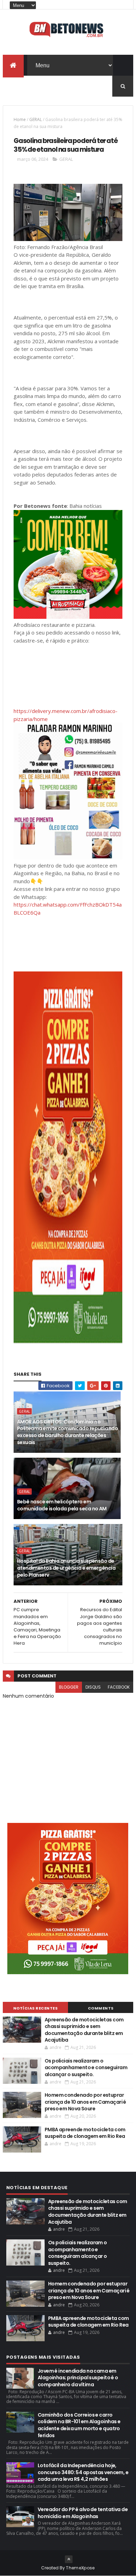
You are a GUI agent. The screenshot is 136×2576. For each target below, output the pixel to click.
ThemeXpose (80, 2568)
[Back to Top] (69, 2559)
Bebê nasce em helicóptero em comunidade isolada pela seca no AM (62, 1505)
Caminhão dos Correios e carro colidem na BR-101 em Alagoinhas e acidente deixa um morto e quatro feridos (79, 2425)
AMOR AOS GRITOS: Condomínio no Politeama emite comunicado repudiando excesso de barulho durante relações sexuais (67, 1432)
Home (20, 119)
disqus (93, 1687)
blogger (69, 1687)
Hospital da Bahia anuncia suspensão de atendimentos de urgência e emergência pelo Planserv (66, 1568)
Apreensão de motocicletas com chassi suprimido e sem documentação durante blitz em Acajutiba (84, 2030)
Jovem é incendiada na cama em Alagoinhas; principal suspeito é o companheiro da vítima (78, 2378)
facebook (119, 1687)
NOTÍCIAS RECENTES (36, 2008)
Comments (101, 2008)
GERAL (36, 119)
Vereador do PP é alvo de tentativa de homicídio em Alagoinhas (83, 2513)
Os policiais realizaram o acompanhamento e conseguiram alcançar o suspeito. (86, 2068)
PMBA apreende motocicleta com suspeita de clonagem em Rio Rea (85, 2133)
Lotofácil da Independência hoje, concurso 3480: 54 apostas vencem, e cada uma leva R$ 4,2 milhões (83, 2472)
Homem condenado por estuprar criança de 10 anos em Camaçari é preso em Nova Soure (85, 2102)
